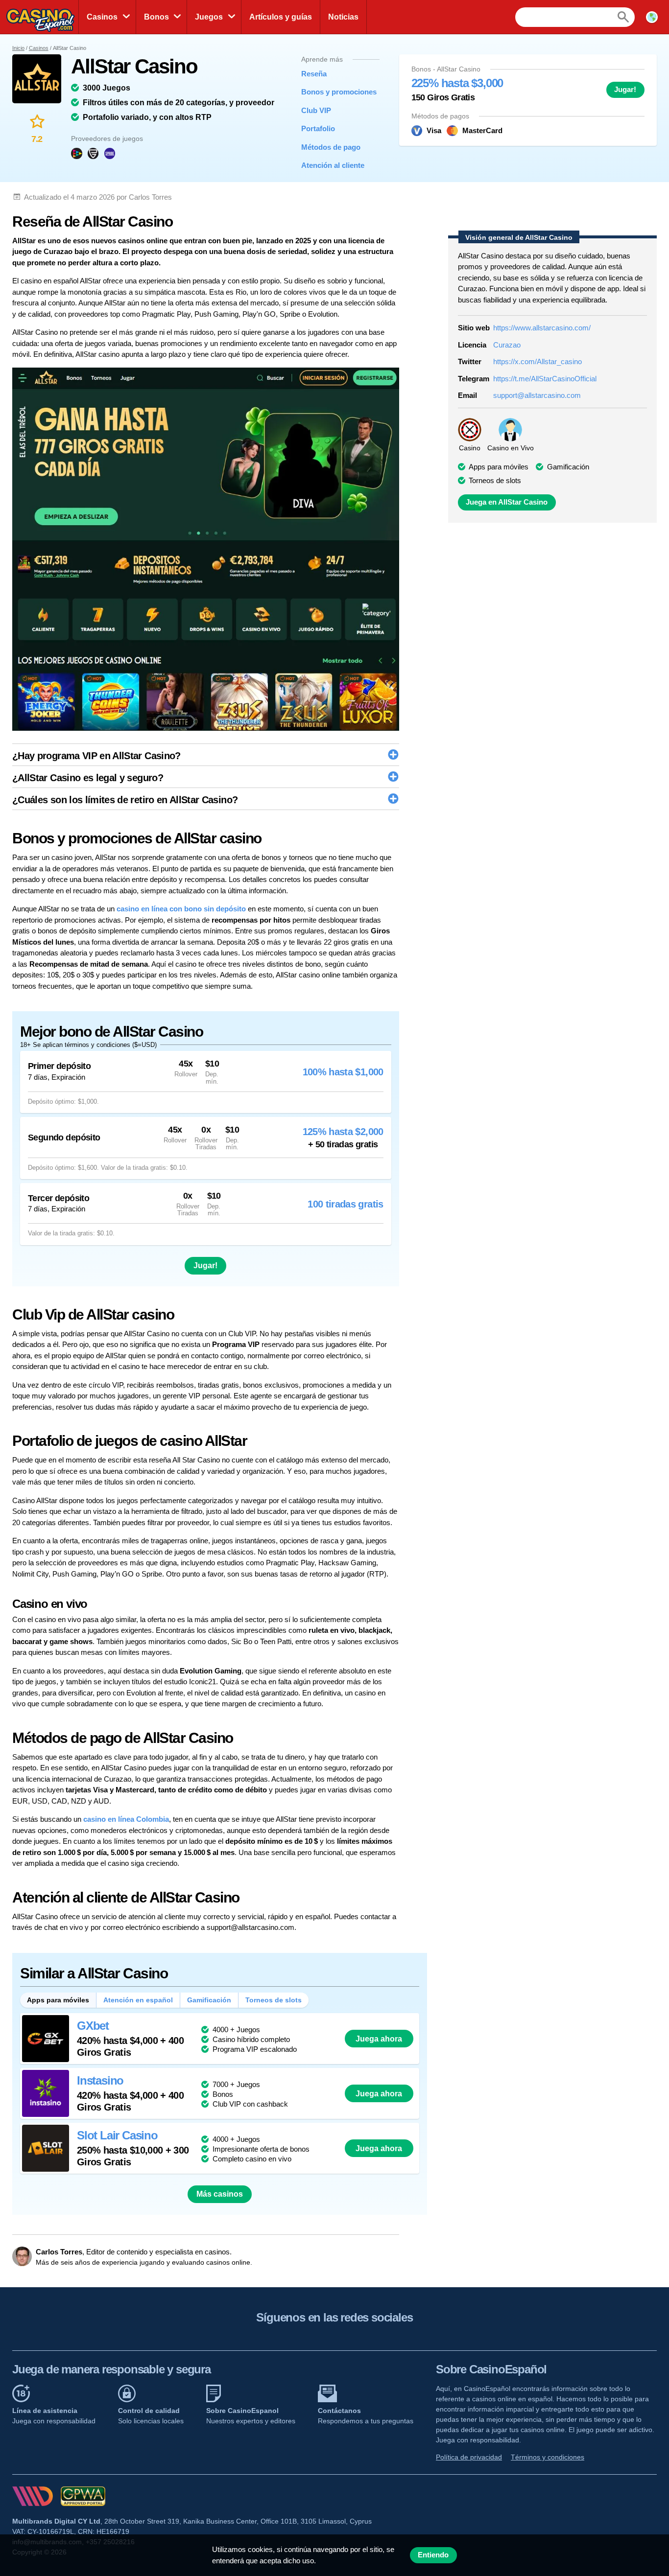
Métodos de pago (331, 147)
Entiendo (433, 2555)
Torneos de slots (274, 2000)
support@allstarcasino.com (537, 395)
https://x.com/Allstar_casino (538, 361)
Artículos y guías (281, 17)
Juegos (209, 17)
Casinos (102, 17)
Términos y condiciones (548, 2457)
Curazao (507, 345)
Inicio (18, 48)
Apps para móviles (58, 2000)
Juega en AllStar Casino (507, 502)
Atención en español (138, 2000)
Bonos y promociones (333, 92)
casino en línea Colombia (126, 1819)
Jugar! (625, 90)
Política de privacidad (469, 2457)
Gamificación (209, 2000)
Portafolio (318, 128)
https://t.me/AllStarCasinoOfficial (545, 379)
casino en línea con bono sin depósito (181, 909)
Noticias (343, 17)
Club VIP (316, 110)
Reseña (314, 74)
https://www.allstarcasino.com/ (542, 328)
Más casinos (220, 2194)
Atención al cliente (333, 165)
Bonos (156, 17)
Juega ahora (379, 2039)
